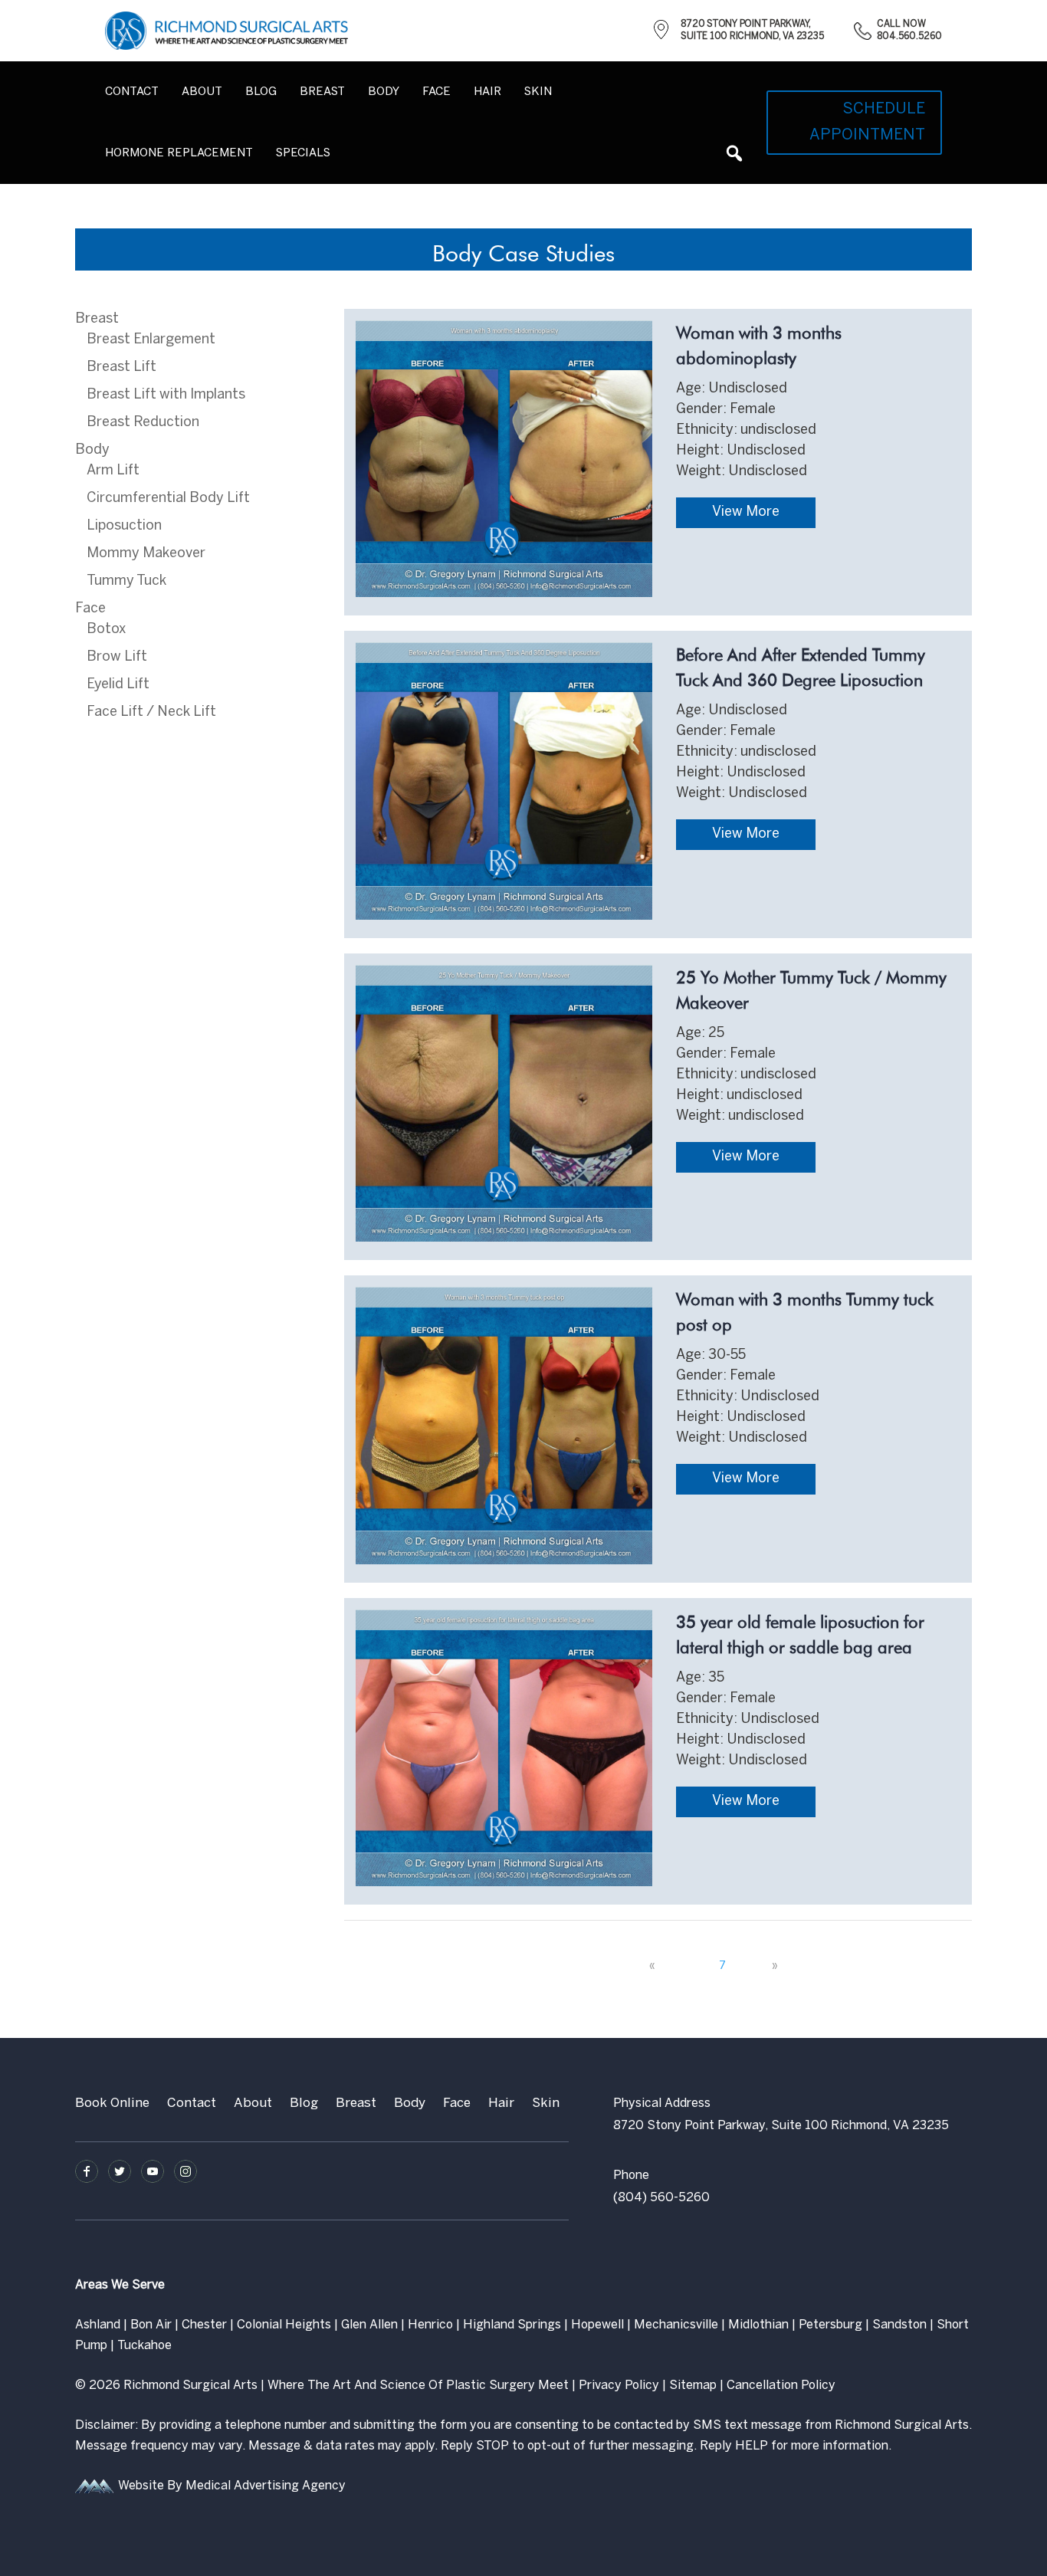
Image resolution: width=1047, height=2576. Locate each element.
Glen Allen (369, 2325)
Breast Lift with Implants (166, 395)
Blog (261, 92)
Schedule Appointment (867, 122)
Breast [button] (322, 92)
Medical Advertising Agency (266, 2486)
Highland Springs (512, 2325)
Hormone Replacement (179, 153)
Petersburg (830, 2325)
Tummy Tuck (126, 581)
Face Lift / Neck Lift (151, 712)
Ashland (98, 2325)
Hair (487, 92)
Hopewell (597, 2325)
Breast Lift (121, 368)
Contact (132, 92)
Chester (204, 2325)
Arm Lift (113, 471)
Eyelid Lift (118, 685)
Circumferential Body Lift (168, 499)
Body (92, 450)
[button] (734, 153)
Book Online (112, 2103)
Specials (303, 153)
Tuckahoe (144, 2346)
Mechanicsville (676, 2325)
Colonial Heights (284, 2325)
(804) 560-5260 (661, 2198)
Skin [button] (538, 92)
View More (746, 512)
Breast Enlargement (151, 340)
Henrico (430, 2325)
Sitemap (693, 2386)
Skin (546, 2103)
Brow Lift (117, 657)
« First (623, 1966)
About (202, 92)
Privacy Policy (619, 2386)
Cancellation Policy (781, 2386)
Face (90, 609)
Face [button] (437, 92)
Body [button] (384, 92)
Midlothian (758, 2325)
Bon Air (151, 2325)
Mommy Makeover (146, 554)
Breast (97, 319)
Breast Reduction (143, 423)
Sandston (899, 2325)
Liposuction (124, 526)
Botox (106, 630)
